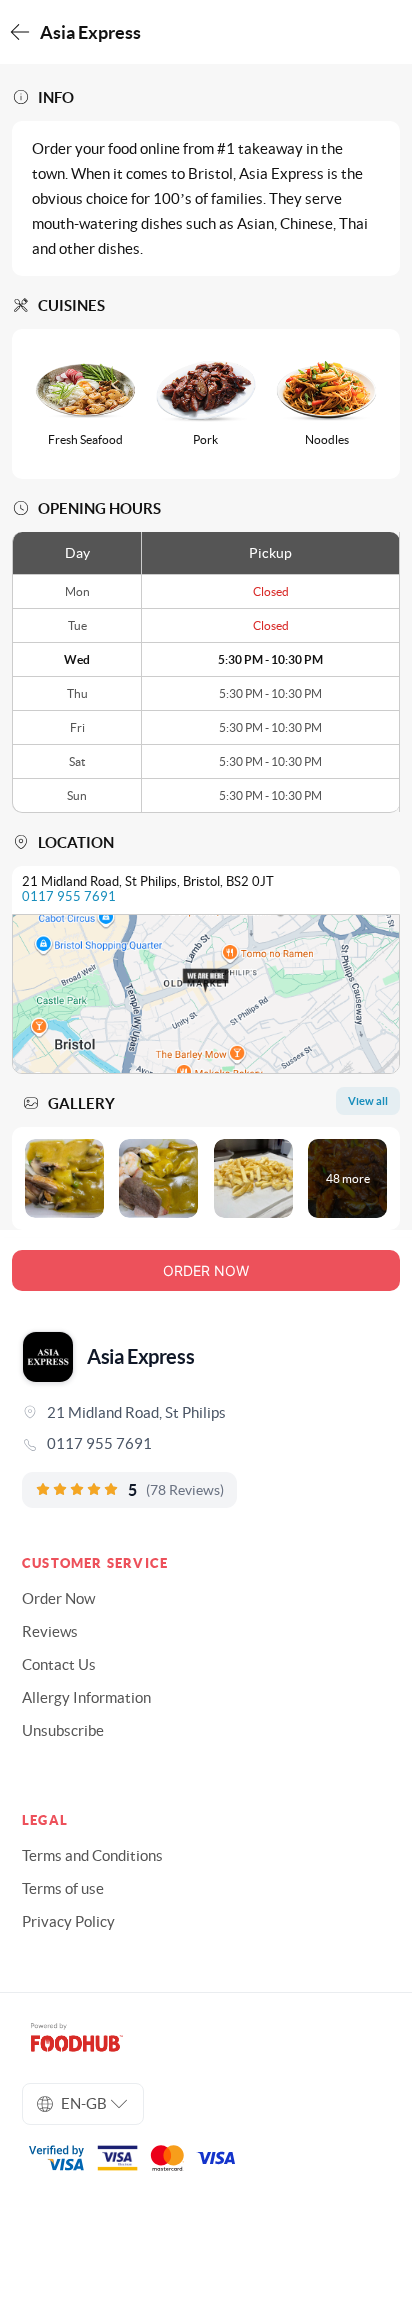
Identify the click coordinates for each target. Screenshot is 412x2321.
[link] (206, 1444)
